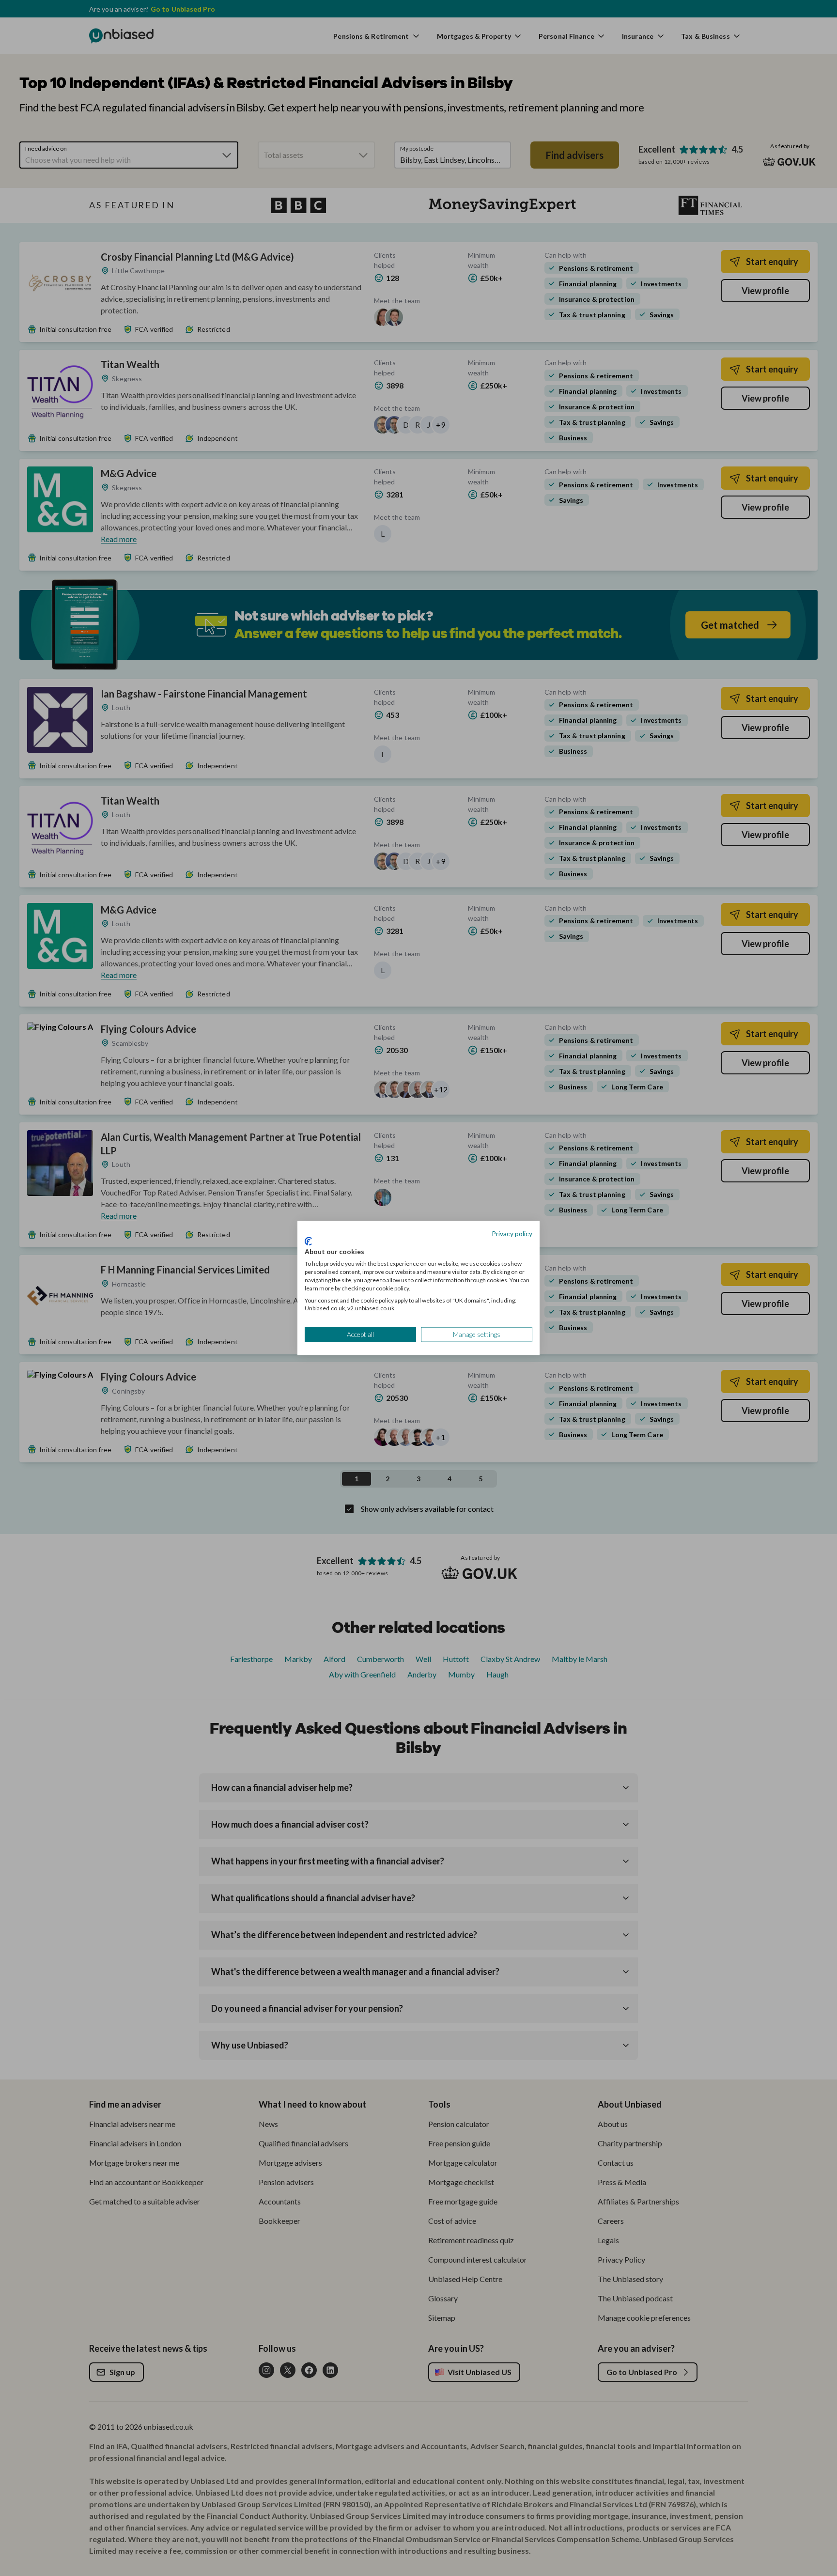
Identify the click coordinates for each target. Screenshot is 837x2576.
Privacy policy (512, 1234)
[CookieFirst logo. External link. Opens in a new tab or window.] (308, 1241)
